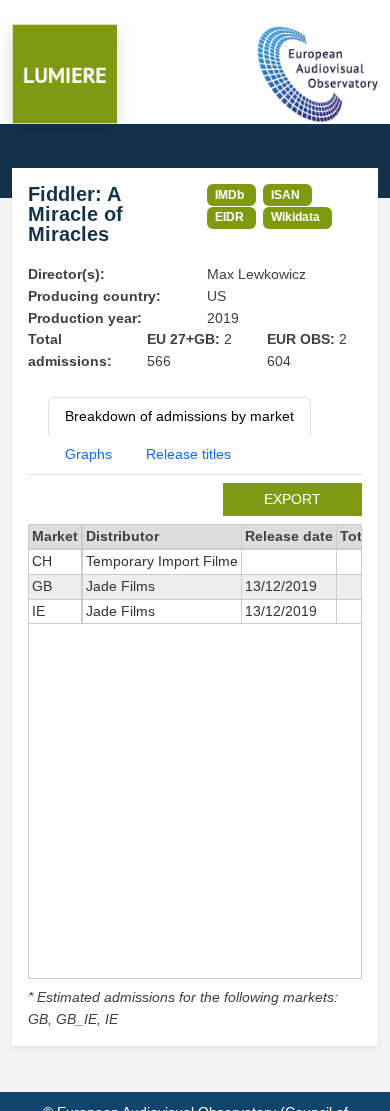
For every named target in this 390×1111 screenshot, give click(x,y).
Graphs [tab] (88, 454)
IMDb (229, 194)
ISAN (285, 194)
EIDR (229, 216)
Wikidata (295, 216)
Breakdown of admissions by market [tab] (179, 416)
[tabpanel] (195, 757)
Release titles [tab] (188, 454)
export (292, 499)
